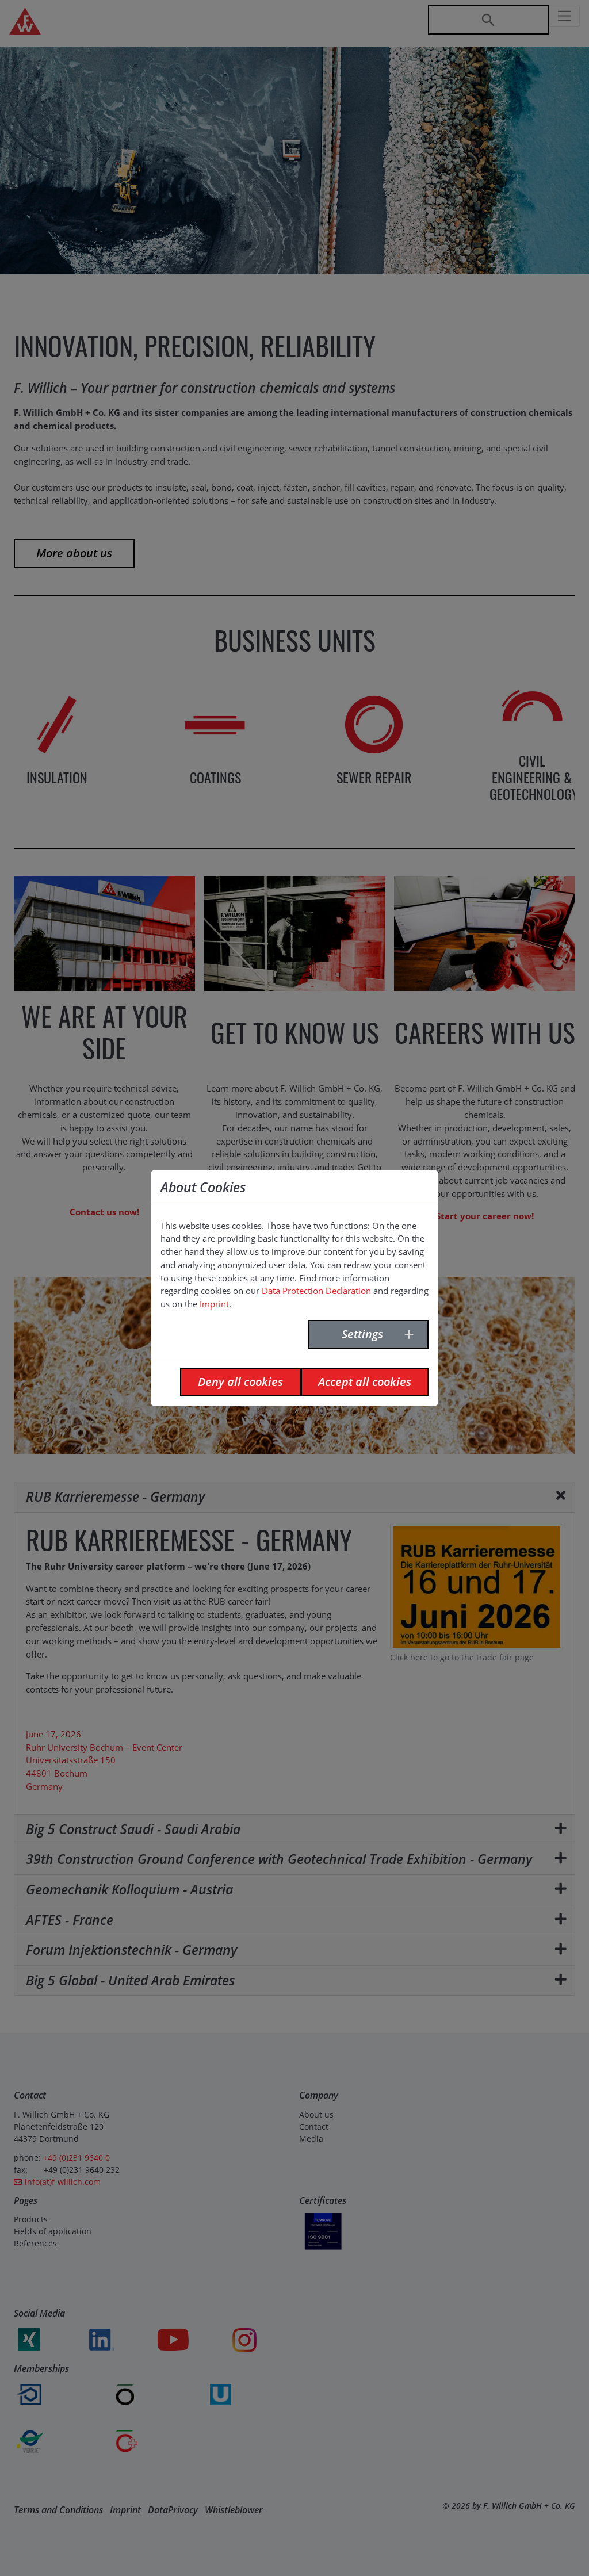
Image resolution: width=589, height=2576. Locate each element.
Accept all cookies (365, 1382)
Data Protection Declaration (316, 1291)
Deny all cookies (240, 1382)
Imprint (214, 1304)
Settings (362, 1334)
